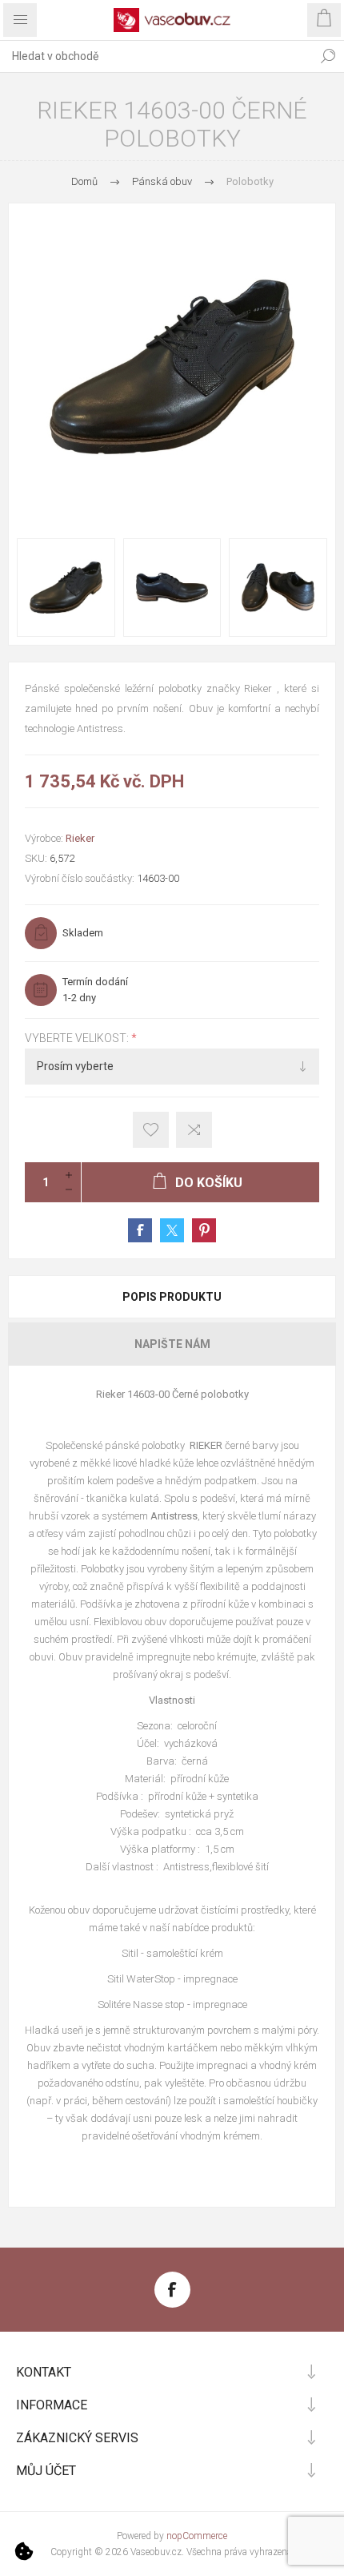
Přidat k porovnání (194, 1130)
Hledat (328, 56)
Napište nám (172, 1344)
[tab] (172, 1297)
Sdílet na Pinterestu (204, 1230)
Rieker (80, 838)
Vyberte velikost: (78, 1038)
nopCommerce (197, 2536)
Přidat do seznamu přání (151, 1130)
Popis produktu (172, 1297)
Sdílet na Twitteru (172, 1230)
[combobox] (156, 56)
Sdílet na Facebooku (140, 1230)
